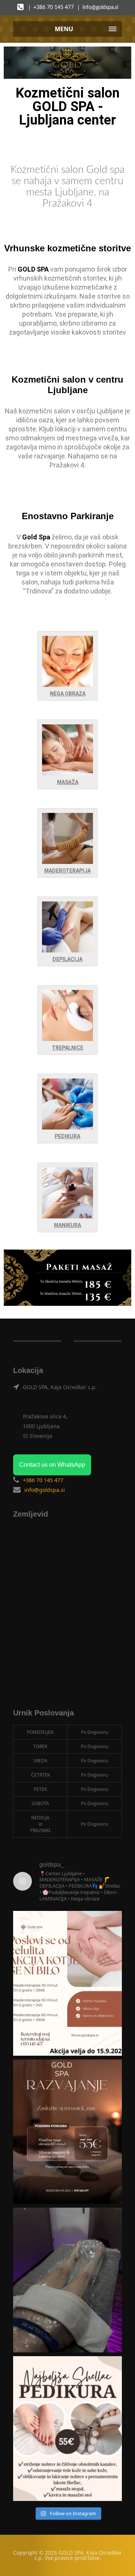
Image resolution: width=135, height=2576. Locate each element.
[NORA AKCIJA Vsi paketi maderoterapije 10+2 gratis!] (67, 1983)
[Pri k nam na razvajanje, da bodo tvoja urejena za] (67, 2429)
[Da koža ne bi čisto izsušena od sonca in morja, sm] (67, 2132)
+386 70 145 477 (54, 8)
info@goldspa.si (100, 8)
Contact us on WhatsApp (52, 1465)
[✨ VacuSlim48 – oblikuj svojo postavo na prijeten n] (67, 2280)
